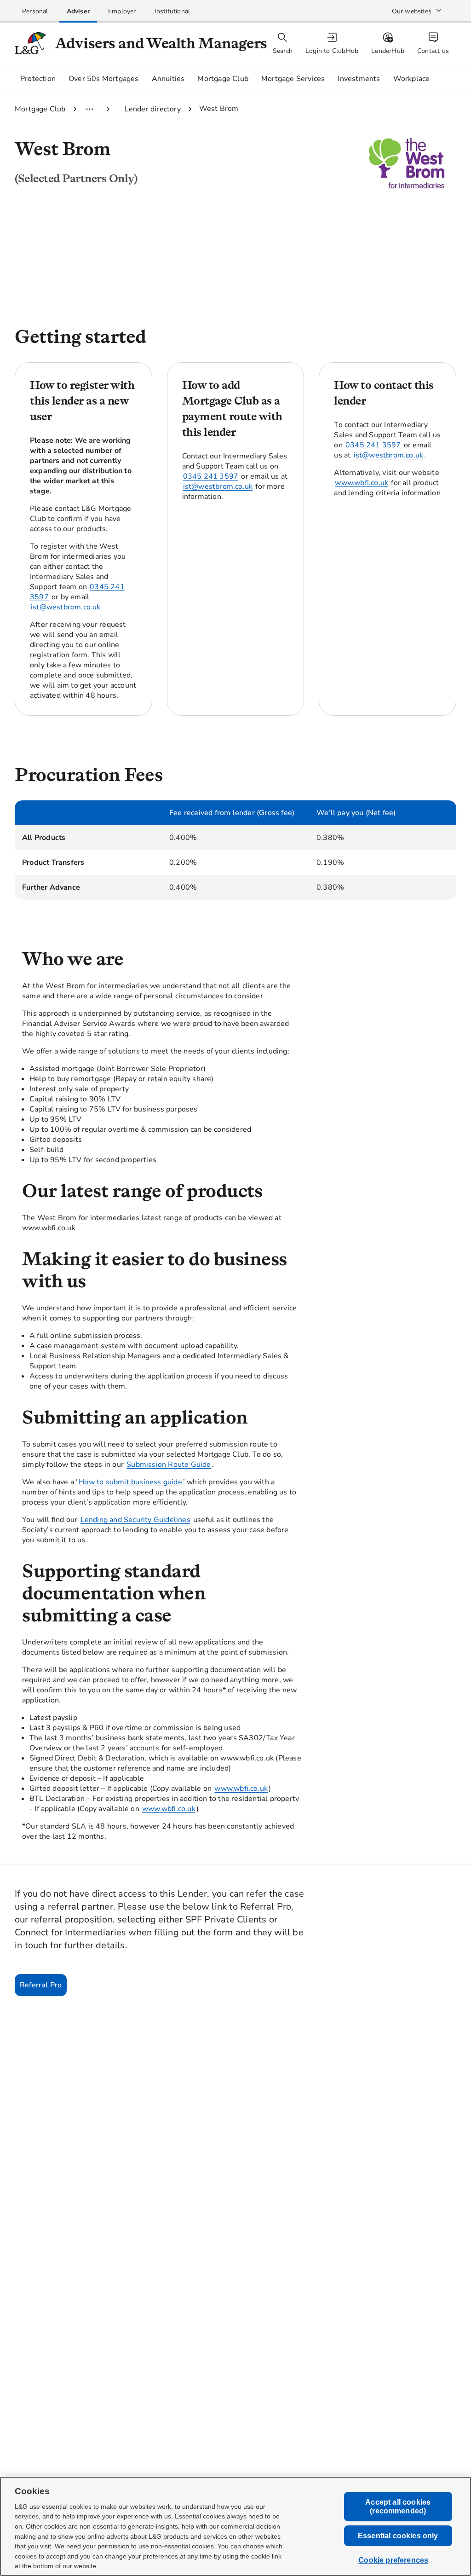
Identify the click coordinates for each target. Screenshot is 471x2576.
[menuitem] (333, 43)
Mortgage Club (40, 109)
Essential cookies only (398, 2536)
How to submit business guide (130, 1482)
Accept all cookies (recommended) (398, 2507)
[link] (35, 11)
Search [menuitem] (283, 51)
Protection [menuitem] (38, 79)
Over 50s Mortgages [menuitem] (104, 79)
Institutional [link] (172, 11)
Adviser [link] (78, 11)
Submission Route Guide (169, 1465)
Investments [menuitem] (359, 79)
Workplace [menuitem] (412, 79)
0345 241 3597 (211, 476)
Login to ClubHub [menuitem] (332, 51)
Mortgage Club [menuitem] (223, 79)
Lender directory (153, 109)
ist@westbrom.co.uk (66, 607)
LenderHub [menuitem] (388, 51)
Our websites (412, 11)
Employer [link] (122, 11)
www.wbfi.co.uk (362, 483)
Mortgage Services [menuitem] (293, 79)
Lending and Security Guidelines (135, 1520)
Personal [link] (35, 11)
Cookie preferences (393, 2561)
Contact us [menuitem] (433, 51)
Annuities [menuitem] (168, 79)
